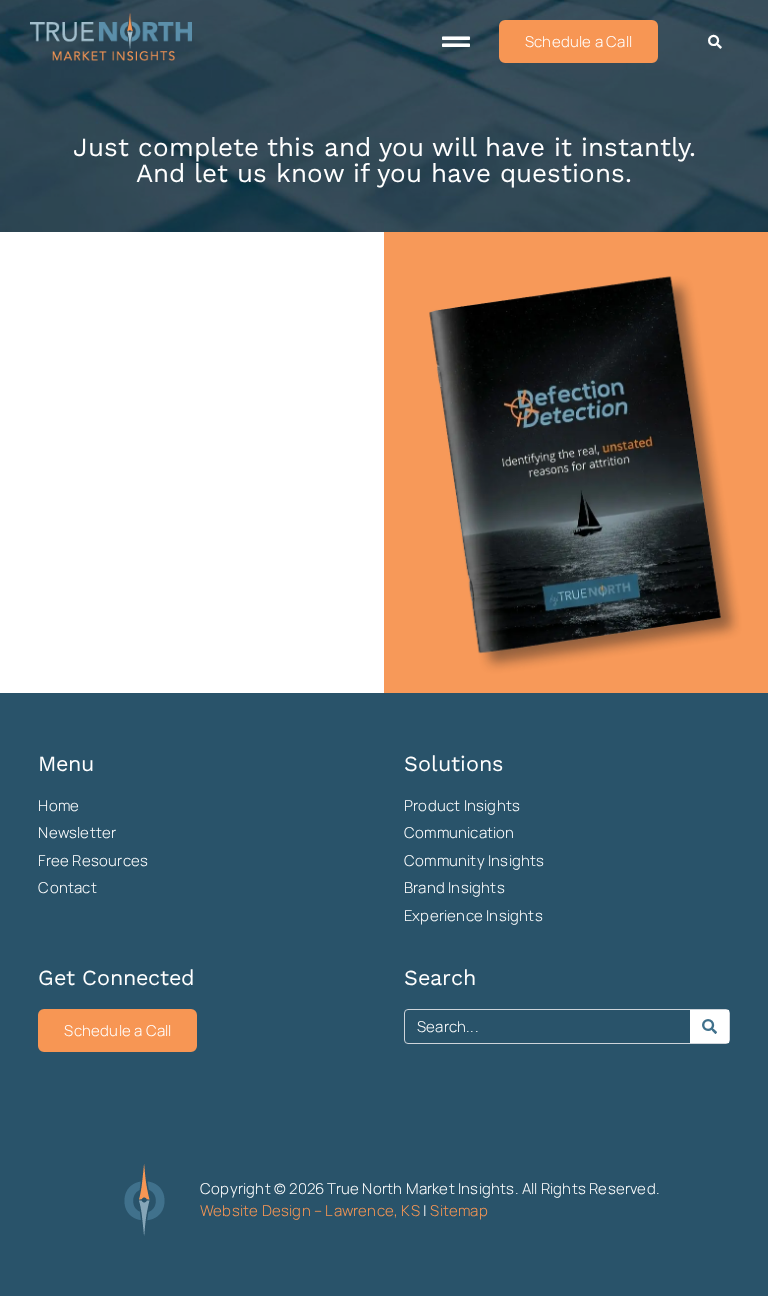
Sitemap (458, 1210)
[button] (456, 42)
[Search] (709, 1026)
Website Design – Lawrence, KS (310, 1210)
